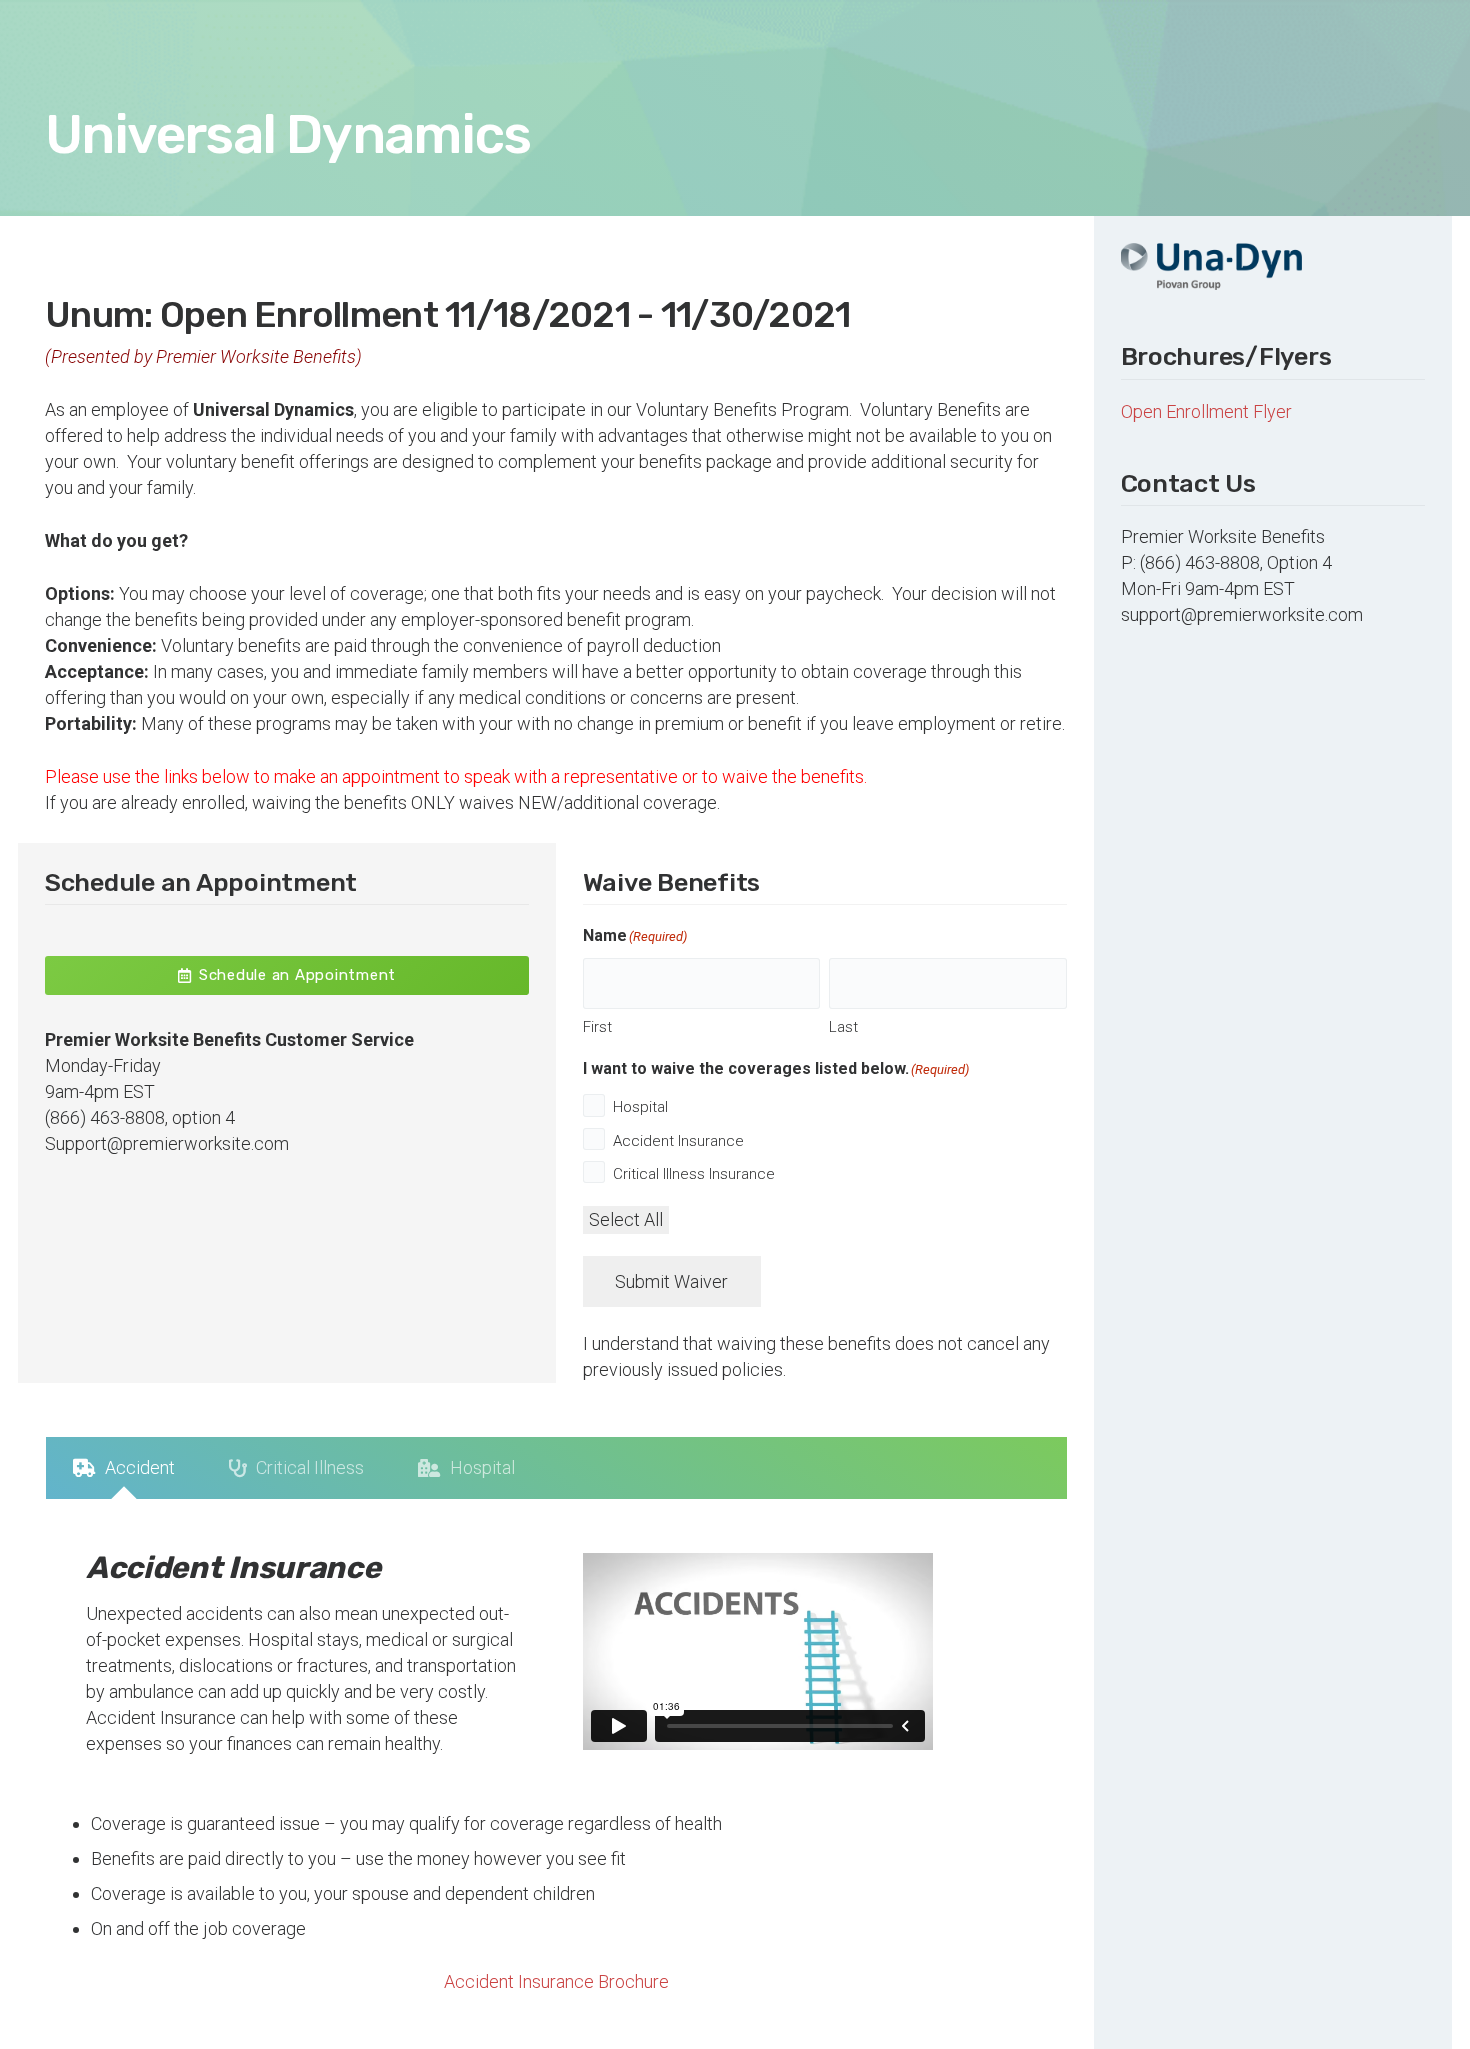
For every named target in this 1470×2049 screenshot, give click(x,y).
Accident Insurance (678, 1141)
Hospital (640, 1107)
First (597, 1027)
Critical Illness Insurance (694, 1174)
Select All (626, 1219)
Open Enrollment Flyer (1206, 411)
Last (843, 1027)
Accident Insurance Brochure (556, 1981)
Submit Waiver (671, 1281)
